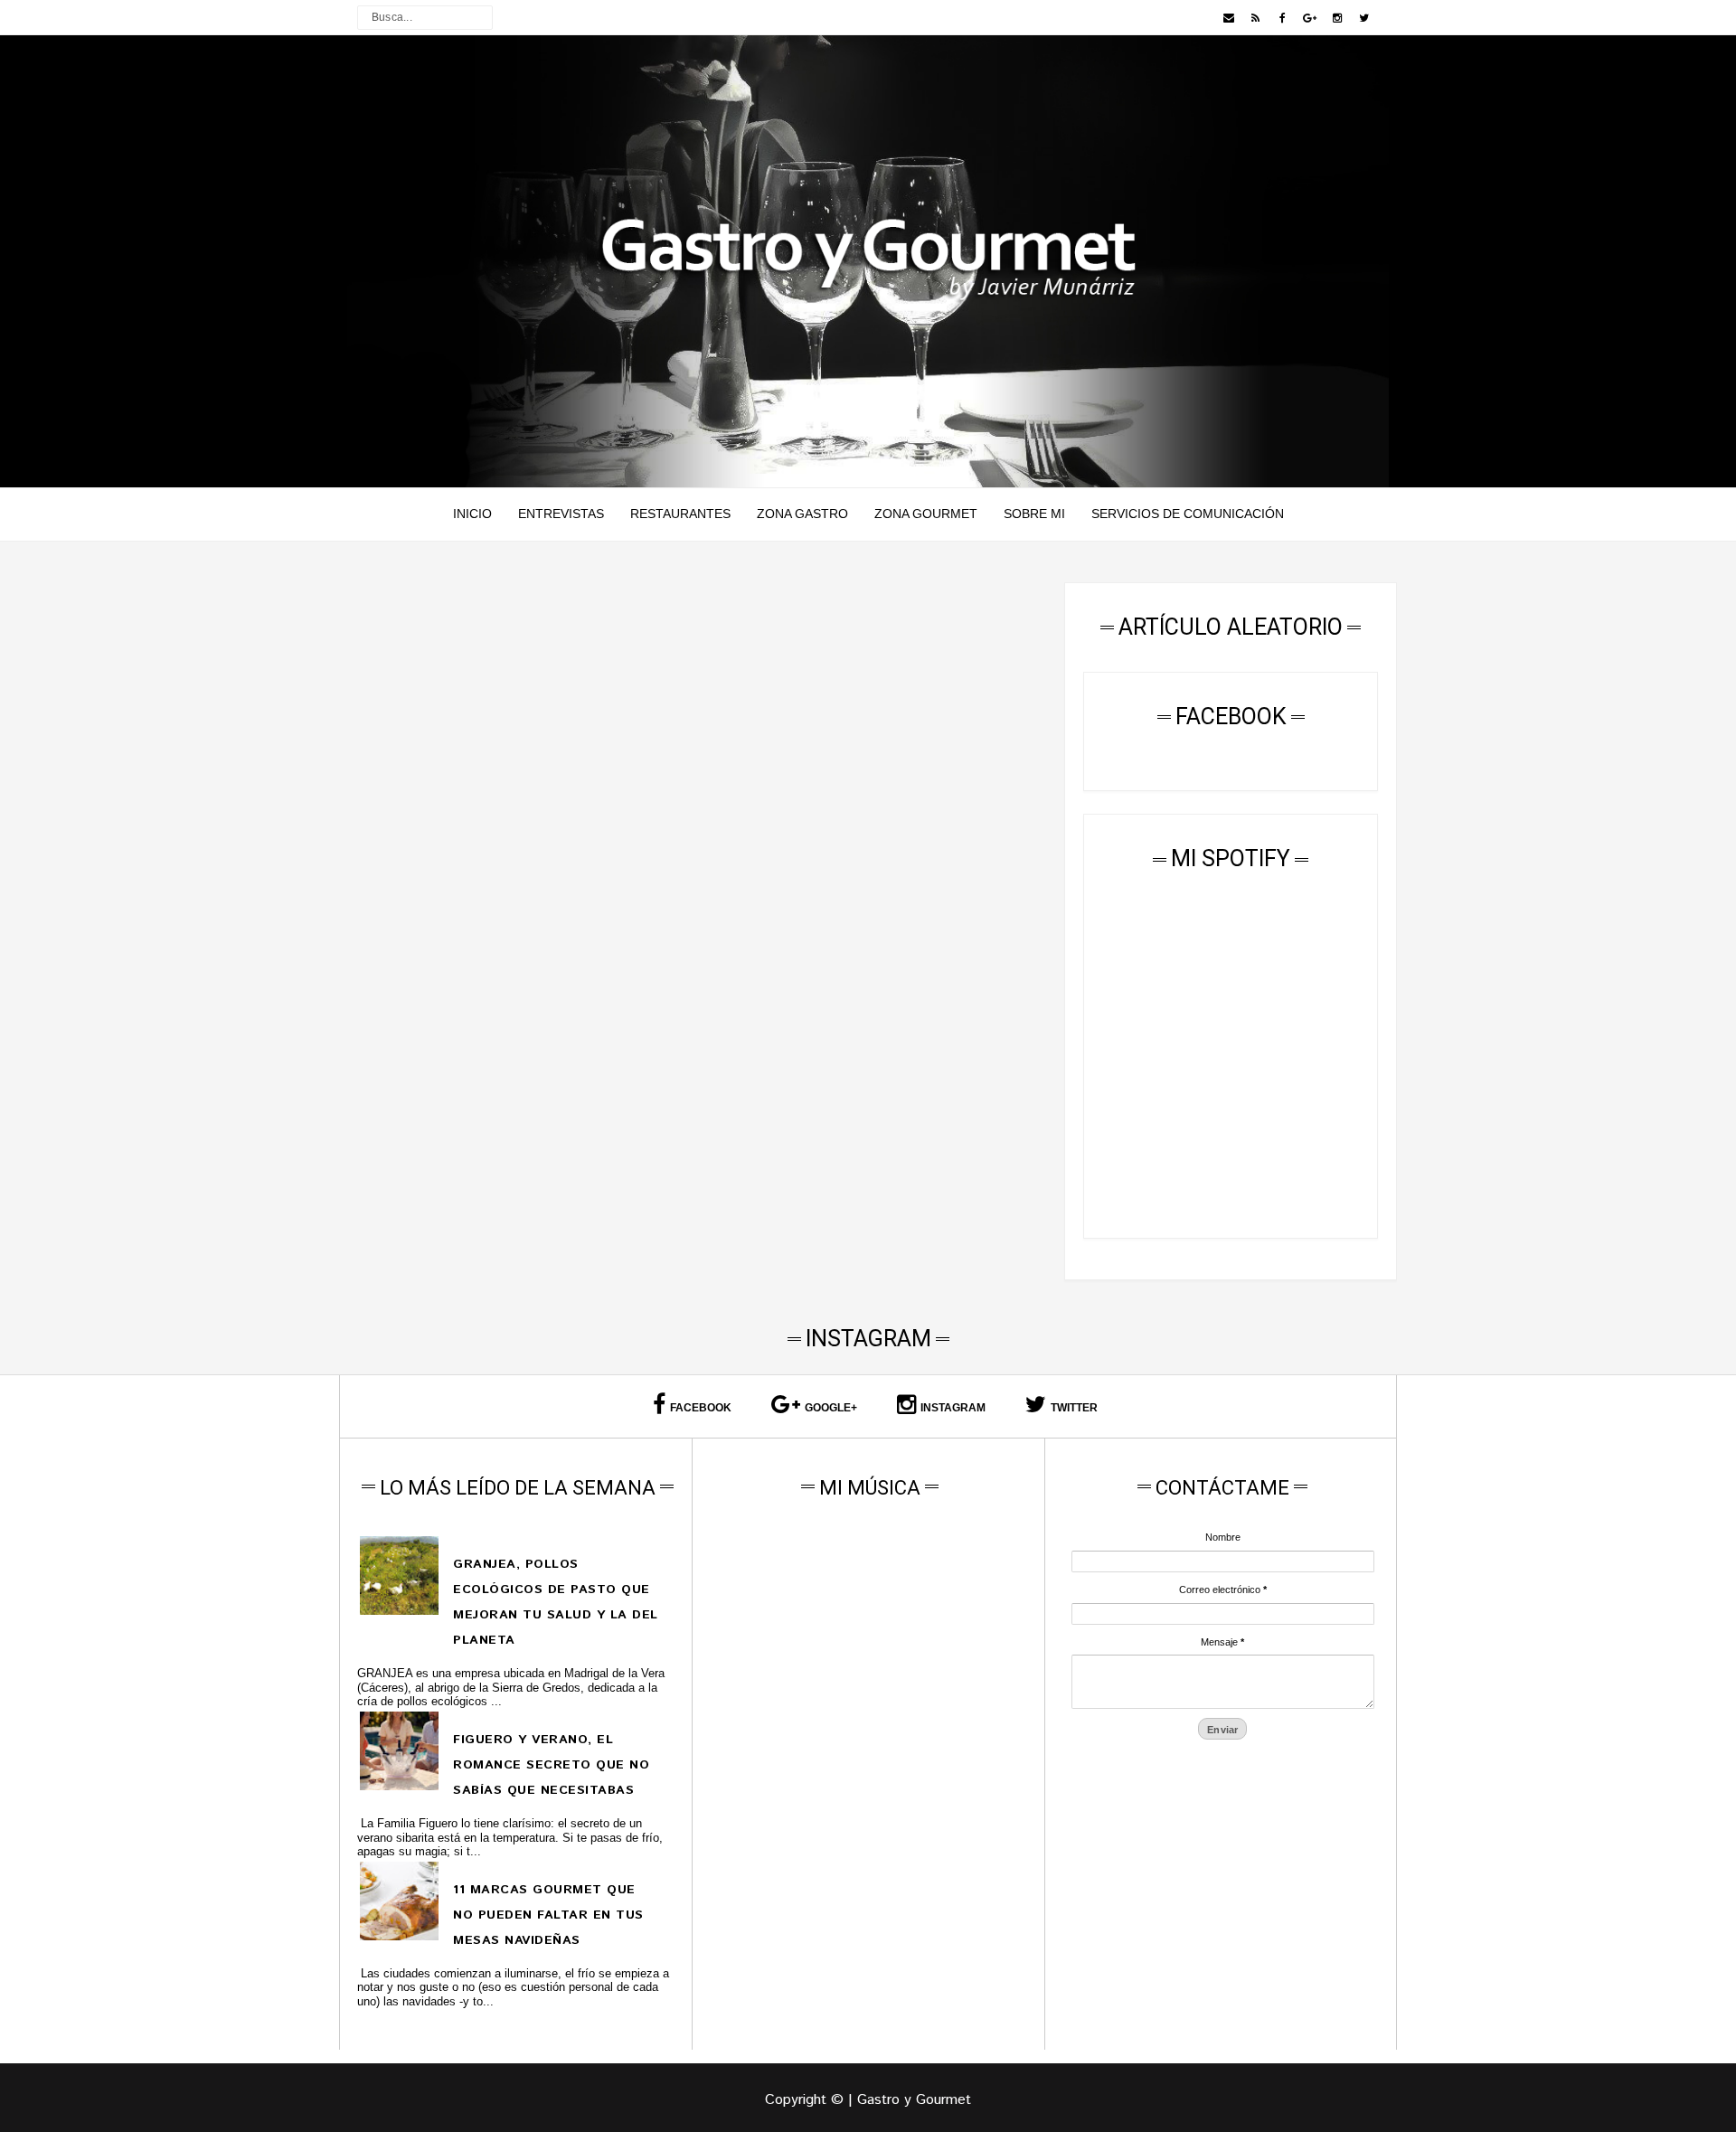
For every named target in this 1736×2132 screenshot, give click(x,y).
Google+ (831, 1408)
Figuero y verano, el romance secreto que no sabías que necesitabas (551, 1765)
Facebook (701, 1408)
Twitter (1074, 1408)
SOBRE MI (1034, 514)
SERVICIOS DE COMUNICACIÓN (1188, 514)
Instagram (953, 1408)
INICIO (472, 514)
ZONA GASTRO (802, 514)
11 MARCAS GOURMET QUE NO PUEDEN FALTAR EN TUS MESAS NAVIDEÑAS (548, 1915)
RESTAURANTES (680, 514)
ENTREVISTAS (561, 514)
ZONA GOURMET (926, 514)
